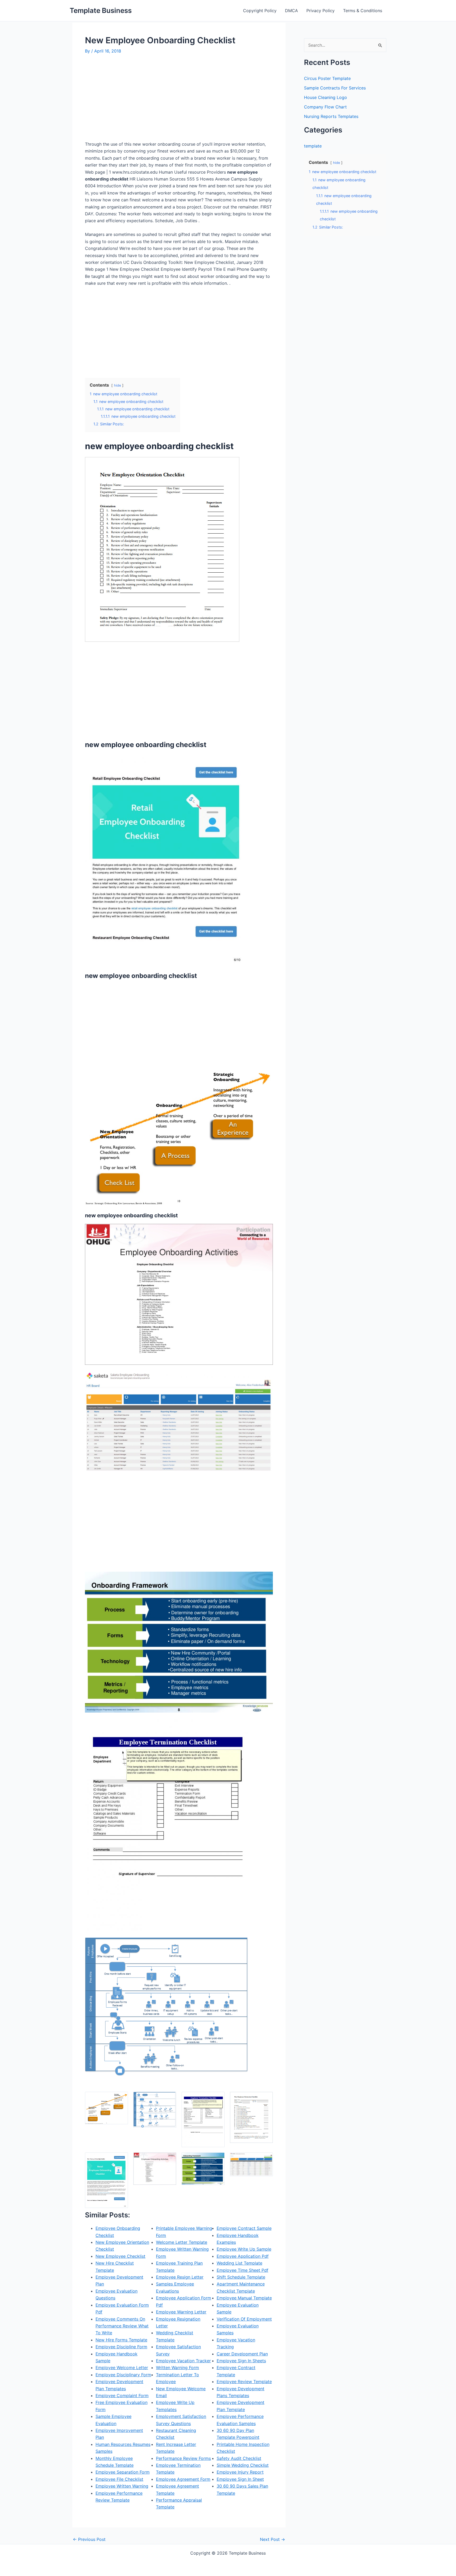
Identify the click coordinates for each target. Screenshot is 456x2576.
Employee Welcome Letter (122, 2368)
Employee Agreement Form (183, 2479)
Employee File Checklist (119, 2479)
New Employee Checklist (120, 2256)
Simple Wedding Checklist (243, 2465)
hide (117, 385)
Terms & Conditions (363, 11)
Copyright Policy (260, 11)
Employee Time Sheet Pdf (243, 2270)
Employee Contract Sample (244, 2228)
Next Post (272, 2539)
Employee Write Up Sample (244, 2249)
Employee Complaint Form (122, 2396)
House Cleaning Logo (326, 97)
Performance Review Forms (183, 2458)
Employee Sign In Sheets (241, 2361)
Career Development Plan (242, 2354)
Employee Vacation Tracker (183, 2361)
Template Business (101, 10)
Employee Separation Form (123, 2472)
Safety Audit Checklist (239, 2458)
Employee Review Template (244, 2382)
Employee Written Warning (122, 2486)
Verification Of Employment (244, 2319)
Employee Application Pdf (243, 2256)
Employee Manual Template (244, 2298)
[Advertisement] (129, 100)
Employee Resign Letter (180, 2277)
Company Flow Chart (325, 107)
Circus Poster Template (327, 78)
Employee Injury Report (240, 2472)
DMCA (291, 11)
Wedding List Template (239, 2263)
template (313, 146)
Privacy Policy (320, 11)
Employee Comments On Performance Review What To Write (122, 2326)
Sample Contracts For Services (335, 88)
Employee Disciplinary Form (123, 2375)
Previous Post (89, 2539)
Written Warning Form (177, 2368)
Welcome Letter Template (182, 2242)
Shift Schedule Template (241, 2277)
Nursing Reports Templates (331, 116)
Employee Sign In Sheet (240, 2479)
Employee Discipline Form (121, 2347)
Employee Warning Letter (181, 2312)
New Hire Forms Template (121, 2340)
